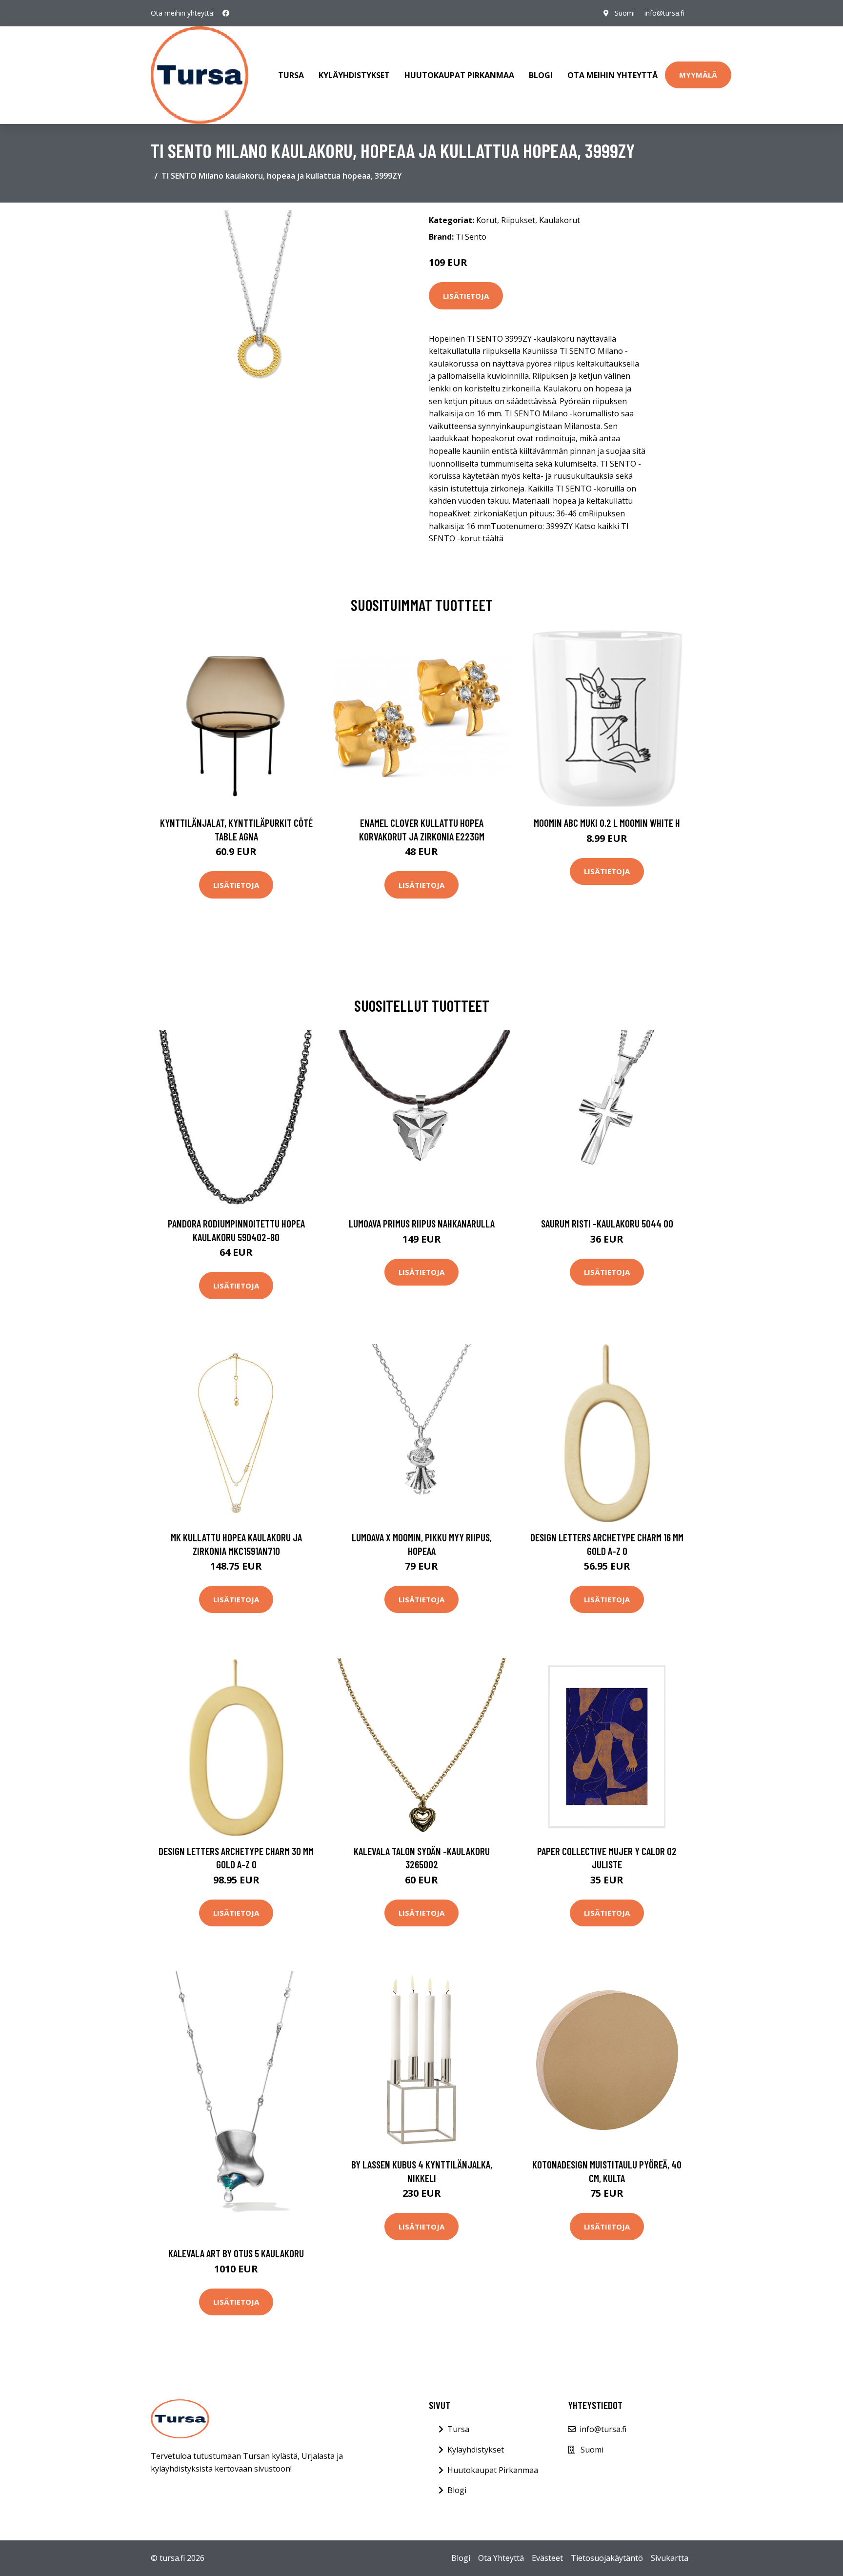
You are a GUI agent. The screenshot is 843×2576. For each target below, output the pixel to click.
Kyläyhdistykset (354, 75)
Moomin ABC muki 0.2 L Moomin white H (607, 823)
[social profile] (226, 13)
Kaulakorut (560, 220)
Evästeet (547, 2558)
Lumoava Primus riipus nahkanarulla (422, 1223)
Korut (487, 220)
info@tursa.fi (664, 13)
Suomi (625, 13)
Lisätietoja (466, 296)
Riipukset (518, 220)
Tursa (291, 75)
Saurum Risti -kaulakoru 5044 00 (607, 1223)
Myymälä (698, 75)
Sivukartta (670, 2558)
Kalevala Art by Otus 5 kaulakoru (236, 2253)
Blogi (541, 75)
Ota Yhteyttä (501, 2558)
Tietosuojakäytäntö (607, 2558)
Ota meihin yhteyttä (612, 75)
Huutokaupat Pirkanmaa (459, 75)
